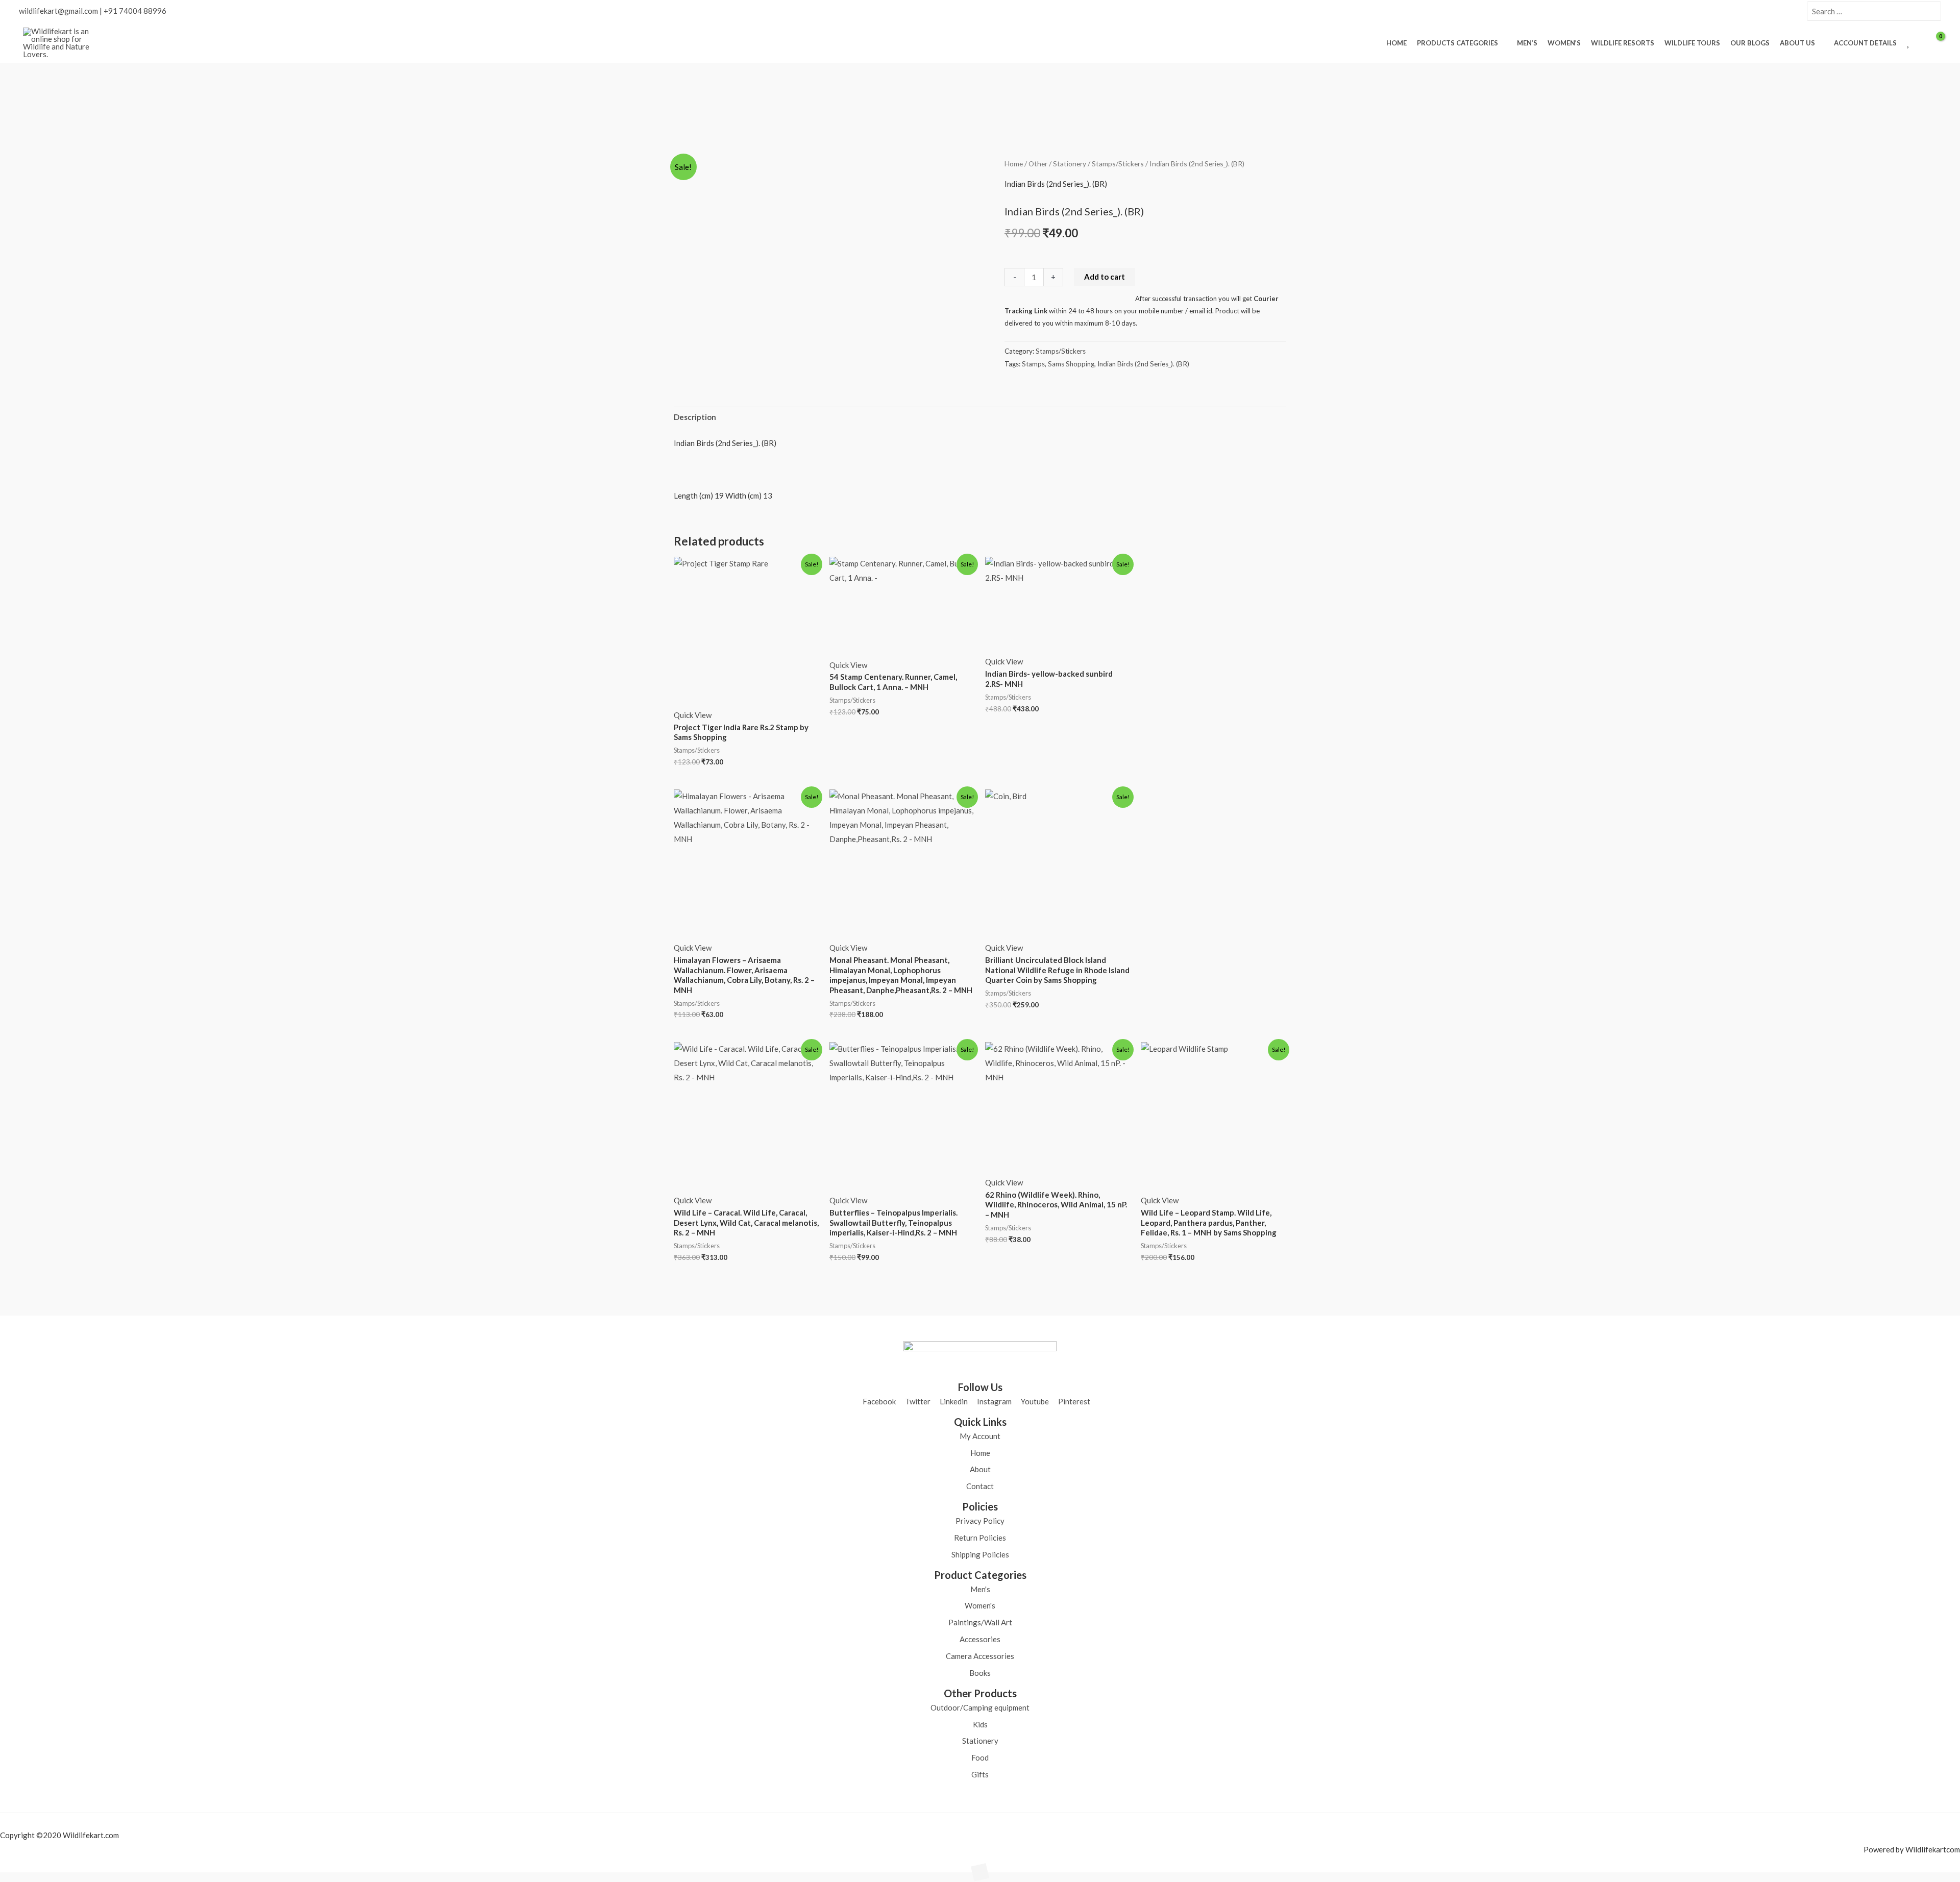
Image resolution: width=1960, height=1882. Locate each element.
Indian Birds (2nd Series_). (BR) (1143, 364)
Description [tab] (695, 417)
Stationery (1070, 164)
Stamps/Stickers (1118, 164)
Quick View (693, 715)
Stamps (1033, 364)
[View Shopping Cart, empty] (1934, 43)
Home (1014, 164)
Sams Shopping (1071, 364)
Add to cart (1105, 277)
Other (1038, 164)
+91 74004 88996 (135, 11)
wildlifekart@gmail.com (58, 11)
